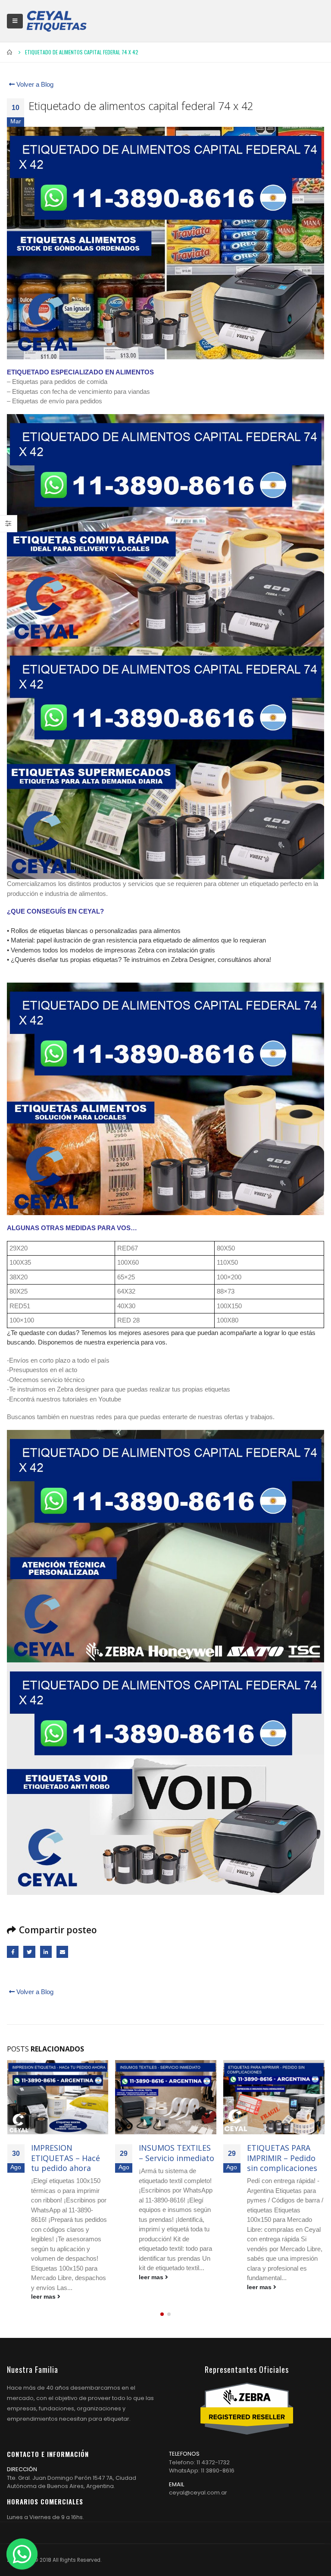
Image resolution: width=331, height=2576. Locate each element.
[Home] (56, 21)
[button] (162, 2304)
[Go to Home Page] (10, 52)
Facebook (13, 1952)
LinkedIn (46, 1952)
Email (62, 1952)
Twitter (29, 1952)
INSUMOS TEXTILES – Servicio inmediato (68, 2153)
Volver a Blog (34, 84)
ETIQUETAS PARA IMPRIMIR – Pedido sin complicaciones (174, 2158)
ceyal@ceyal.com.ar (198, 2483)
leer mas (44, 2277)
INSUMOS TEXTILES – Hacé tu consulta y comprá (284, 2158)
